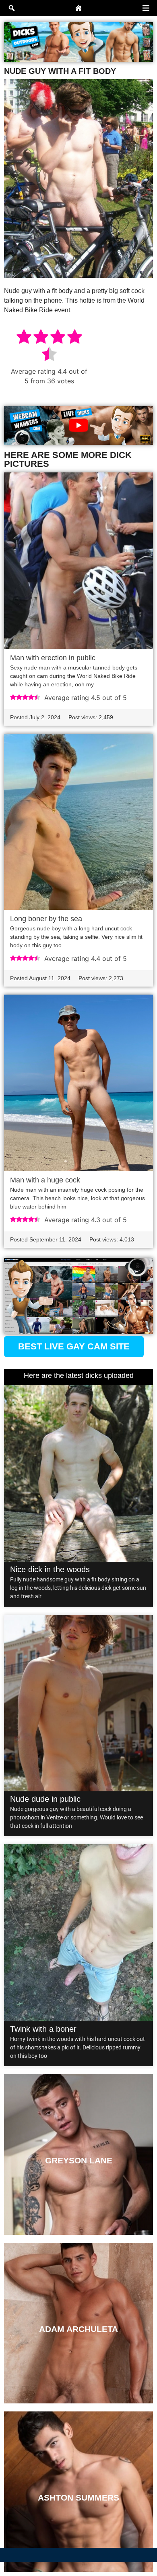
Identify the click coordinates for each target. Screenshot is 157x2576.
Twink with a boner (43, 2029)
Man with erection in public (53, 658)
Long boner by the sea (46, 919)
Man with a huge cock (45, 1180)
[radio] (24, 338)
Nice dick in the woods (50, 1569)
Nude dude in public (45, 1799)
